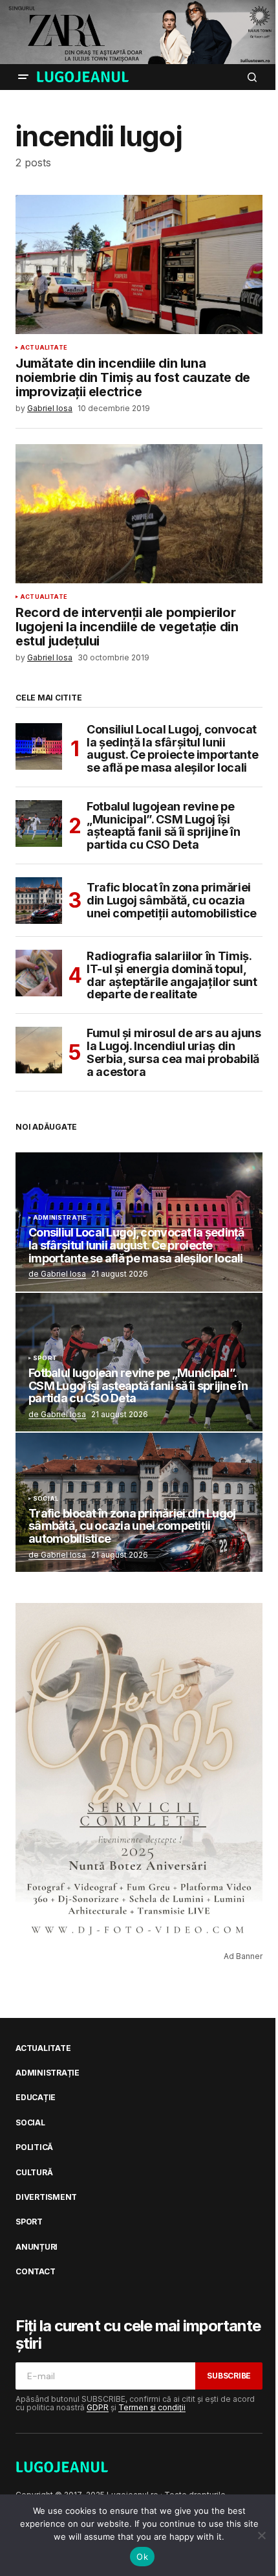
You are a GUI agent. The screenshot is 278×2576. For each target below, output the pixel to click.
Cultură (34, 2173)
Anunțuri (37, 2247)
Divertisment (46, 2197)
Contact (35, 2272)
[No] (262, 2535)
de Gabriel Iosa (57, 1274)
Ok (142, 2557)
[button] (23, 77)
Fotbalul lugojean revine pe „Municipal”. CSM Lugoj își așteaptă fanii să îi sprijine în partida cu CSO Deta (163, 826)
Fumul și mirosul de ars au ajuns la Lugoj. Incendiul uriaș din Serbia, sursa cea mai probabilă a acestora (174, 1052)
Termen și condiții (152, 2407)
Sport (45, 1358)
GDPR (98, 2407)
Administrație (60, 1218)
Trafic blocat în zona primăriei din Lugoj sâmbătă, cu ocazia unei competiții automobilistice (172, 900)
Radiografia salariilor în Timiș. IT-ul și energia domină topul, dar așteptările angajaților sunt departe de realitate (172, 975)
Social (46, 1499)
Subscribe (229, 2376)
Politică (34, 2147)
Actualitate (44, 348)
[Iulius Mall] (139, 32)
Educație (36, 2098)
